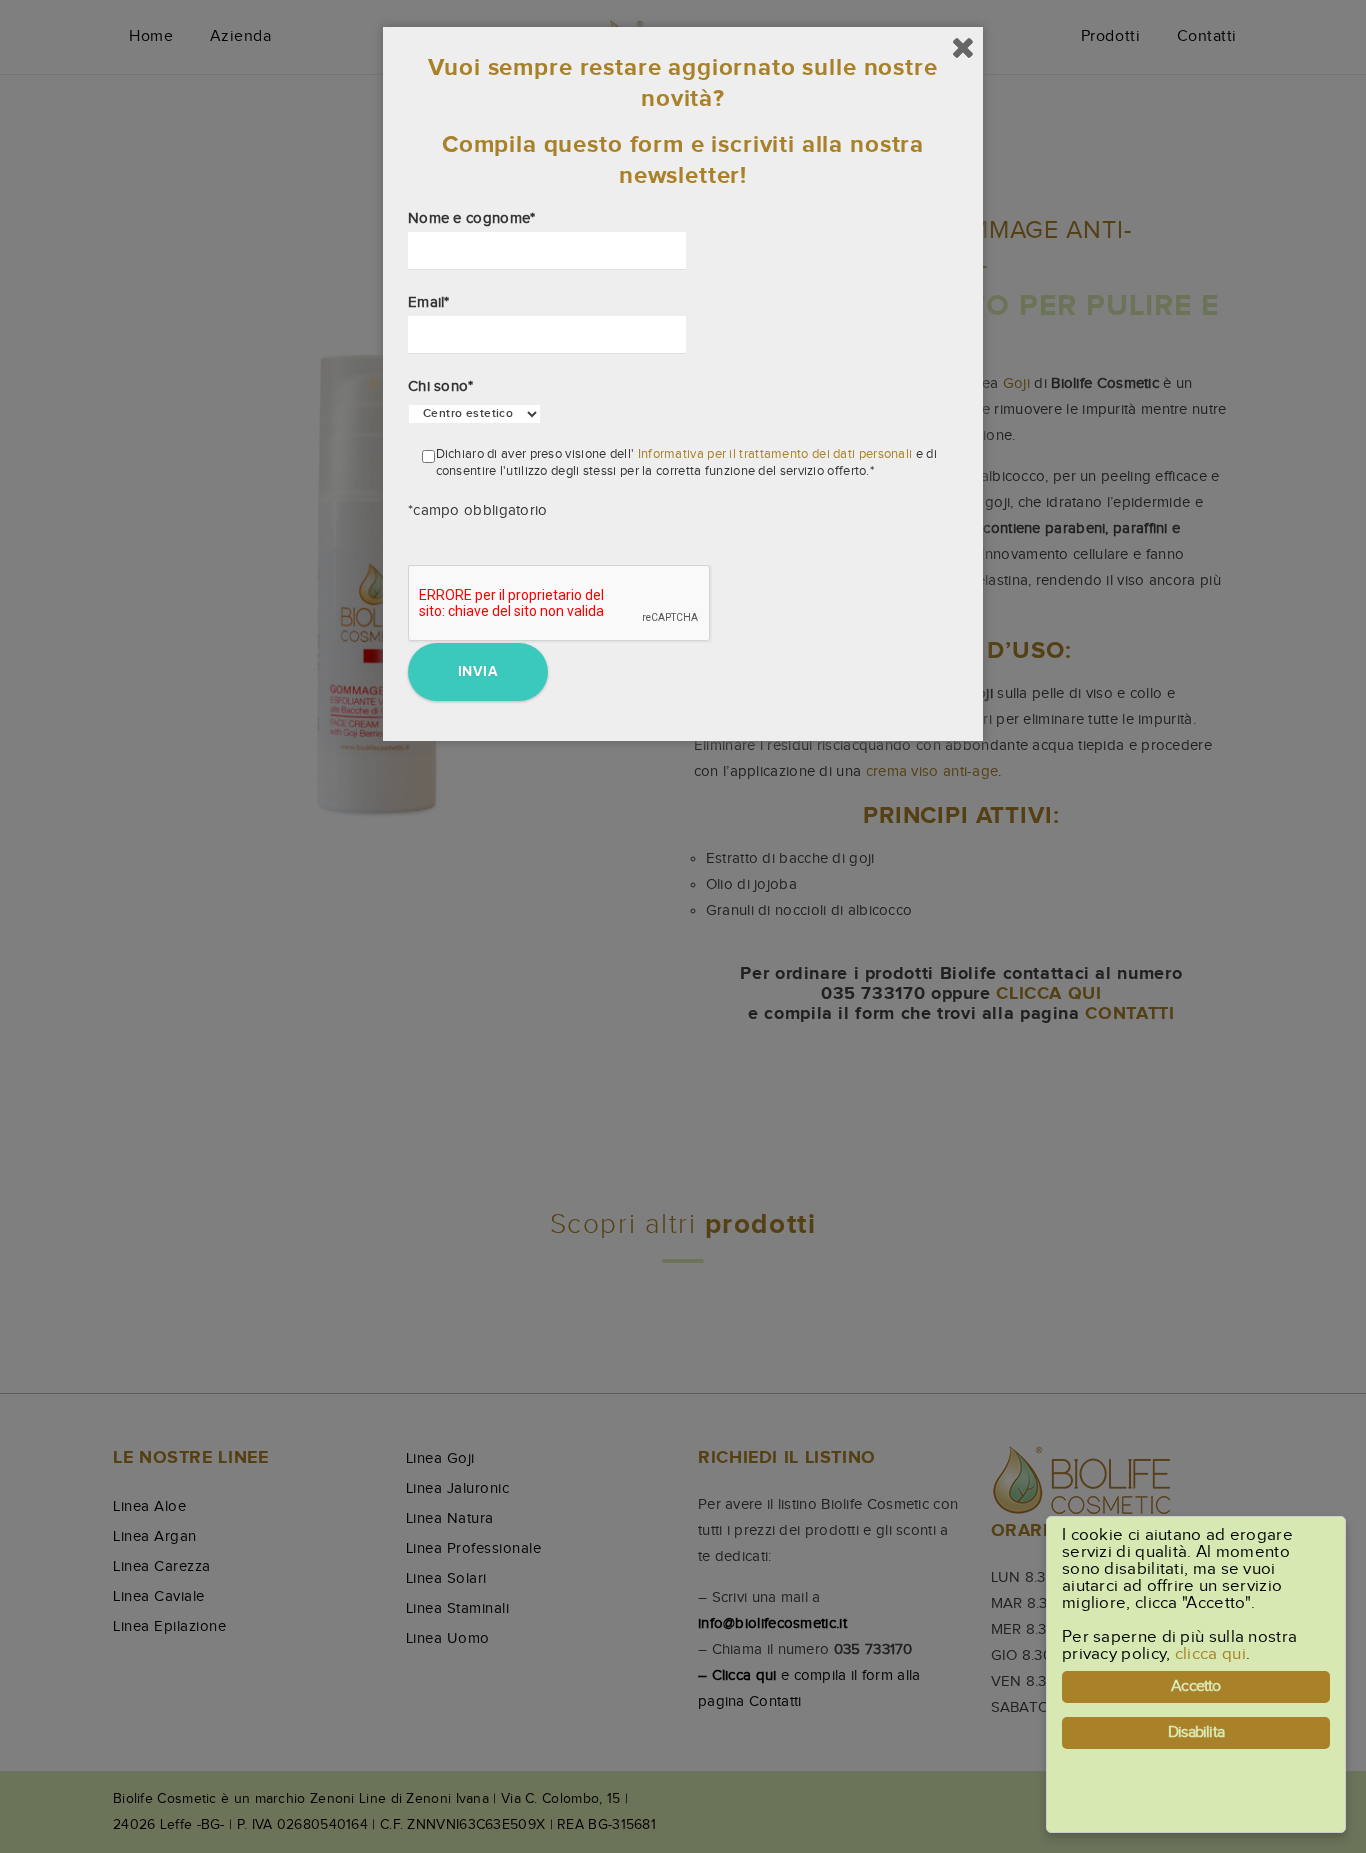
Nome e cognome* (472, 218)
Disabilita (1196, 1732)
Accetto (1195, 1686)
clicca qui (1210, 1654)
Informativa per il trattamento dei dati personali (775, 454)
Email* (429, 302)
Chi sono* (441, 386)
